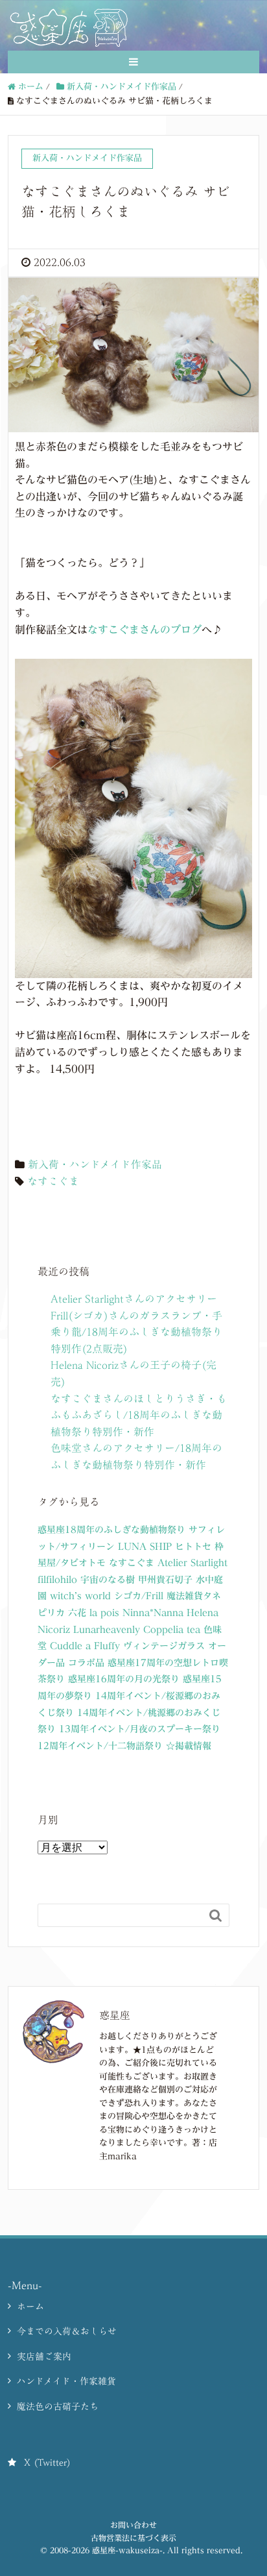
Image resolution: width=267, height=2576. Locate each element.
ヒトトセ (193, 1547)
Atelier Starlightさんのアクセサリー (134, 1299)
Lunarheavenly (107, 1630)
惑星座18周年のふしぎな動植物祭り (111, 1530)
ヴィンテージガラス (164, 1646)
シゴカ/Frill (139, 1596)
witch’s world (80, 1596)
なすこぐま (53, 1181)
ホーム (30, 2307)
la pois (104, 1613)
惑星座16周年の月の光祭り (124, 1679)
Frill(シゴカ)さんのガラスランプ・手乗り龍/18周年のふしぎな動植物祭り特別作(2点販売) (136, 1332)
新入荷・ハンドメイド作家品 (95, 1164)
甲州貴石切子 (165, 1580)
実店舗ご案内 (44, 2357)
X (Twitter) (47, 2462)
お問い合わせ (133, 2525)
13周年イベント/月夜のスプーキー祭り (140, 1729)
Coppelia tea (172, 1630)
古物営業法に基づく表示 (133, 2538)
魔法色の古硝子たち (58, 2407)
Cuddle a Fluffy (85, 1646)
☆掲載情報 (189, 1746)
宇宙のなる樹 (108, 1580)
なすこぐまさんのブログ (145, 630)
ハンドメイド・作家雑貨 (66, 2381)
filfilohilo (57, 1580)
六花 (77, 1613)
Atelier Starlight (192, 1563)
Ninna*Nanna (153, 1613)
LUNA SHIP (145, 1547)
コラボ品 (86, 1663)
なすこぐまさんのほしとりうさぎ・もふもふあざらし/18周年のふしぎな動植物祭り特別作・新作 (139, 1415)
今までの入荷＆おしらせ (67, 2331)
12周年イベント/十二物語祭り (100, 1746)
